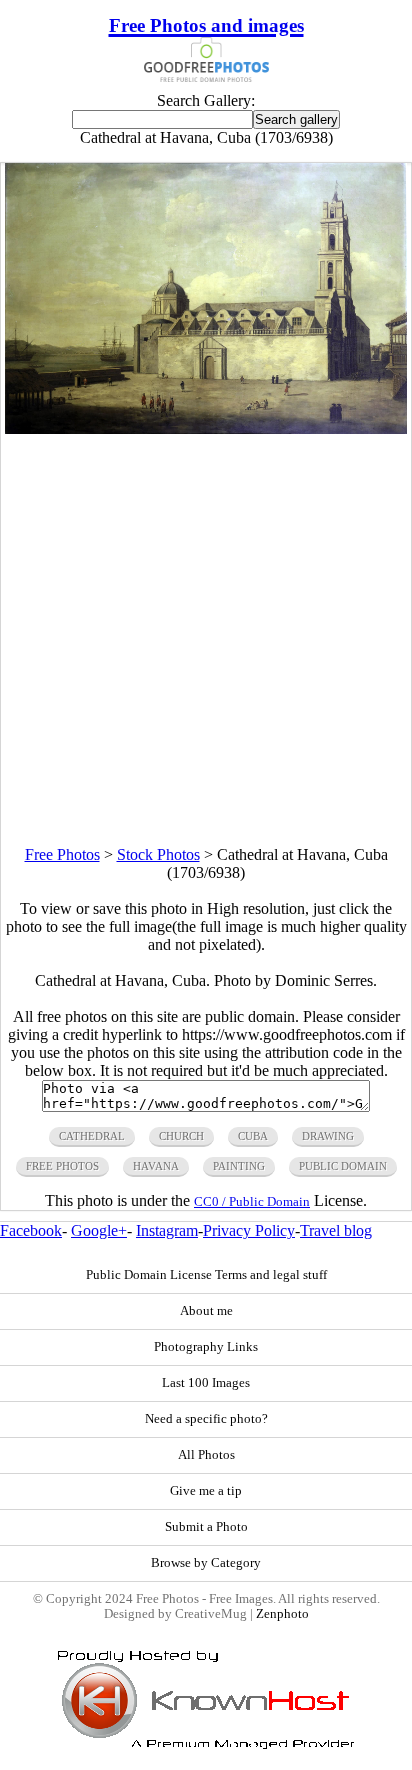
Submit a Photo (206, 1527)
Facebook (31, 1230)
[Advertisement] (206, 640)
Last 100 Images (206, 1383)
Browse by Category (206, 1563)
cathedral (92, 1136)
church (181, 1136)
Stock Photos (158, 854)
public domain (343, 1166)
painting (239, 1166)
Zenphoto (282, 1614)
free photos (62, 1166)
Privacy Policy (249, 1230)
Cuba (253, 1136)
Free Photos (62, 854)
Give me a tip (206, 1491)
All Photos (206, 1455)
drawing (328, 1136)
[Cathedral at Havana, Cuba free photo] (206, 428)
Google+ (99, 1230)
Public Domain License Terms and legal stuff (206, 1275)
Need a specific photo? (206, 1419)
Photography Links (206, 1347)
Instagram (167, 1230)
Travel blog (336, 1230)
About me (206, 1311)
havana (156, 1166)
